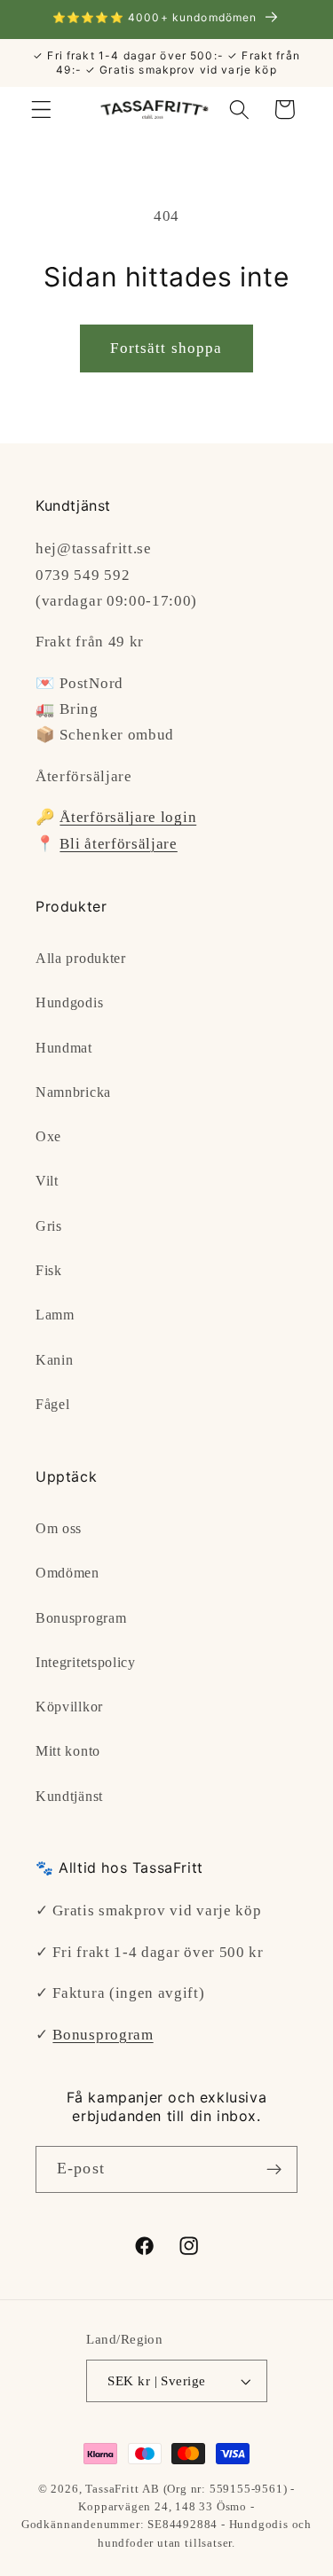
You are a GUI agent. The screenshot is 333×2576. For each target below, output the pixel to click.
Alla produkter (81, 958)
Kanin (54, 1360)
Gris (49, 1226)
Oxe (48, 1136)
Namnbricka (73, 1092)
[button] (41, 110)
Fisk (49, 1270)
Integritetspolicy (86, 1662)
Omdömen (67, 1573)
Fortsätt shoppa (166, 348)
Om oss (59, 1528)
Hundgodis (69, 1002)
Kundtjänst (69, 1796)
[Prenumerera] (274, 2170)
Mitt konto (68, 1751)
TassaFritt (112, 2489)
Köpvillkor (69, 1707)
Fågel (52, 1404)
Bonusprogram (81, 1618)
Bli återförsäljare (118, 844)
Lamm (55, 1315)
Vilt (47, 1181)
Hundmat (64, 1048)
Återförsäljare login (128, 817)
